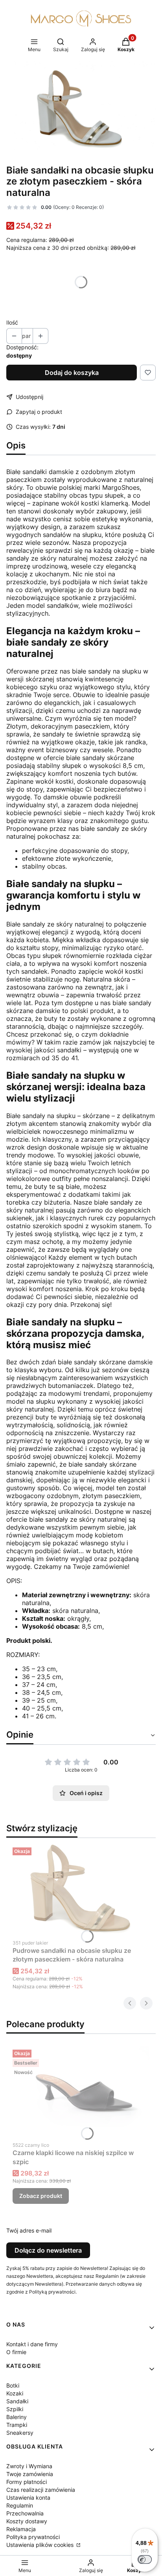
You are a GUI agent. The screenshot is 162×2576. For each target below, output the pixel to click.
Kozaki (15, 2393)
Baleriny (17, 2417)
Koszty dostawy (27, 2521)
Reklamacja (21, 2529)
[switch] (145, 2559)
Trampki (17, 2425)
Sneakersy (20, 2433)
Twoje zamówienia (30, 2474)
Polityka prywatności (33, 2537)
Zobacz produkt (41, 2196)
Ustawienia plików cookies (41, 2545)
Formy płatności (27, 2482)
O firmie (16, 2352)
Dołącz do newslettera (48, 2250)
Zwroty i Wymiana (29, 2466)
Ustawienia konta (28, 2498)
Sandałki (17, 2401)
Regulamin (20, 2505)
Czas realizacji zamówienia (41, 2490)
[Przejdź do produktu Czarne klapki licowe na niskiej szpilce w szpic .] (81, 2092)
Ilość (12, 322)
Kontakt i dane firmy (32, 2344)
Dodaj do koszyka (72, 373)
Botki (13, 2385)
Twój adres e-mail (29, 2230)
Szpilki (15, 2409)
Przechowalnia (25, 2513)
